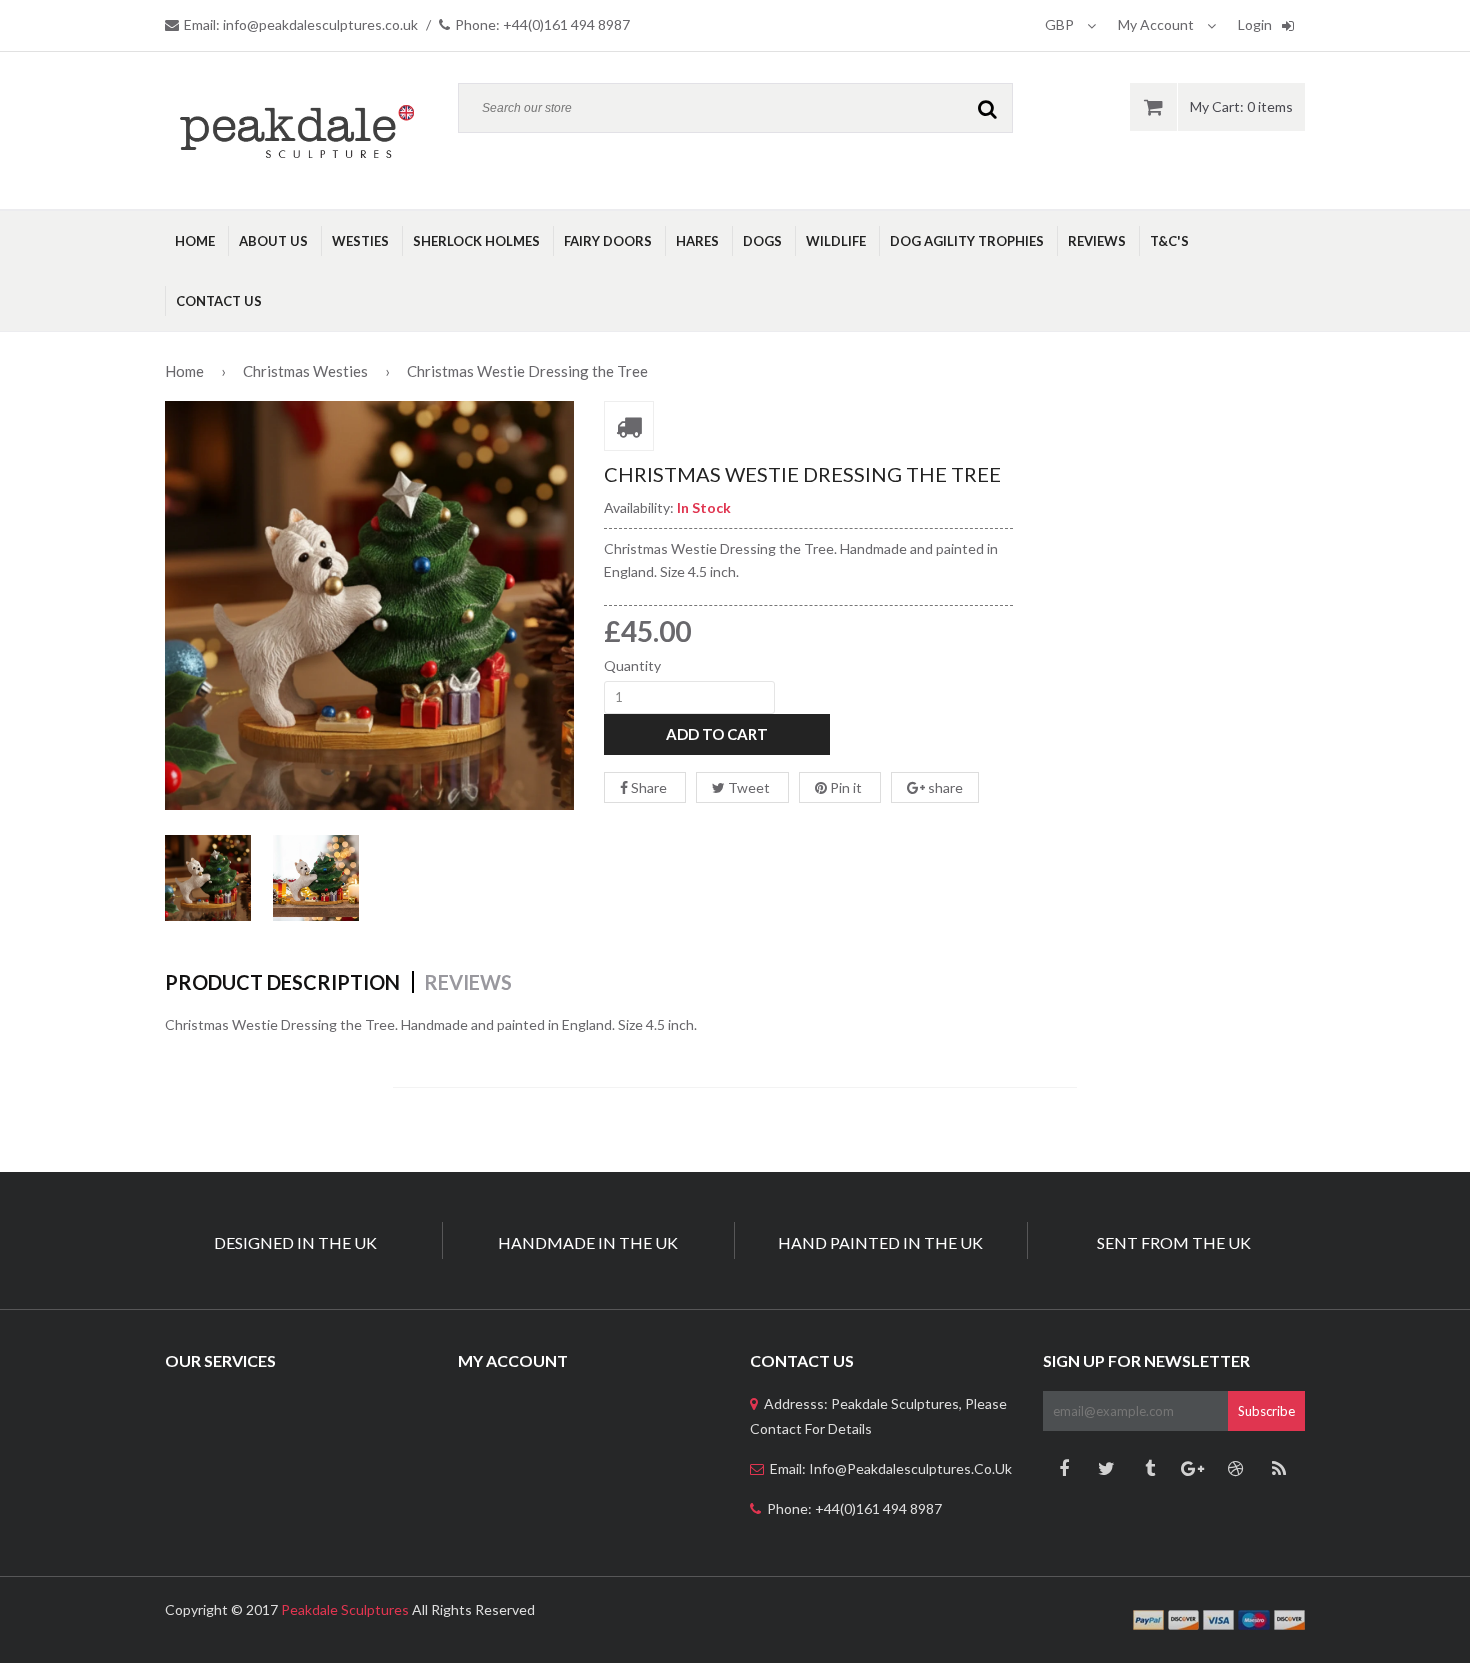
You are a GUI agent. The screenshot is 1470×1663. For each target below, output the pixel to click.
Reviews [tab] (468, 982)
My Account (1157, 24)
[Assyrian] (296, 130)
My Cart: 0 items (1241, 106)
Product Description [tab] (282, 982)
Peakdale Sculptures (345, 1609)
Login (1255, 24)
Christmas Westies (305, 371)
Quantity (632, 665)
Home (184, 371)
